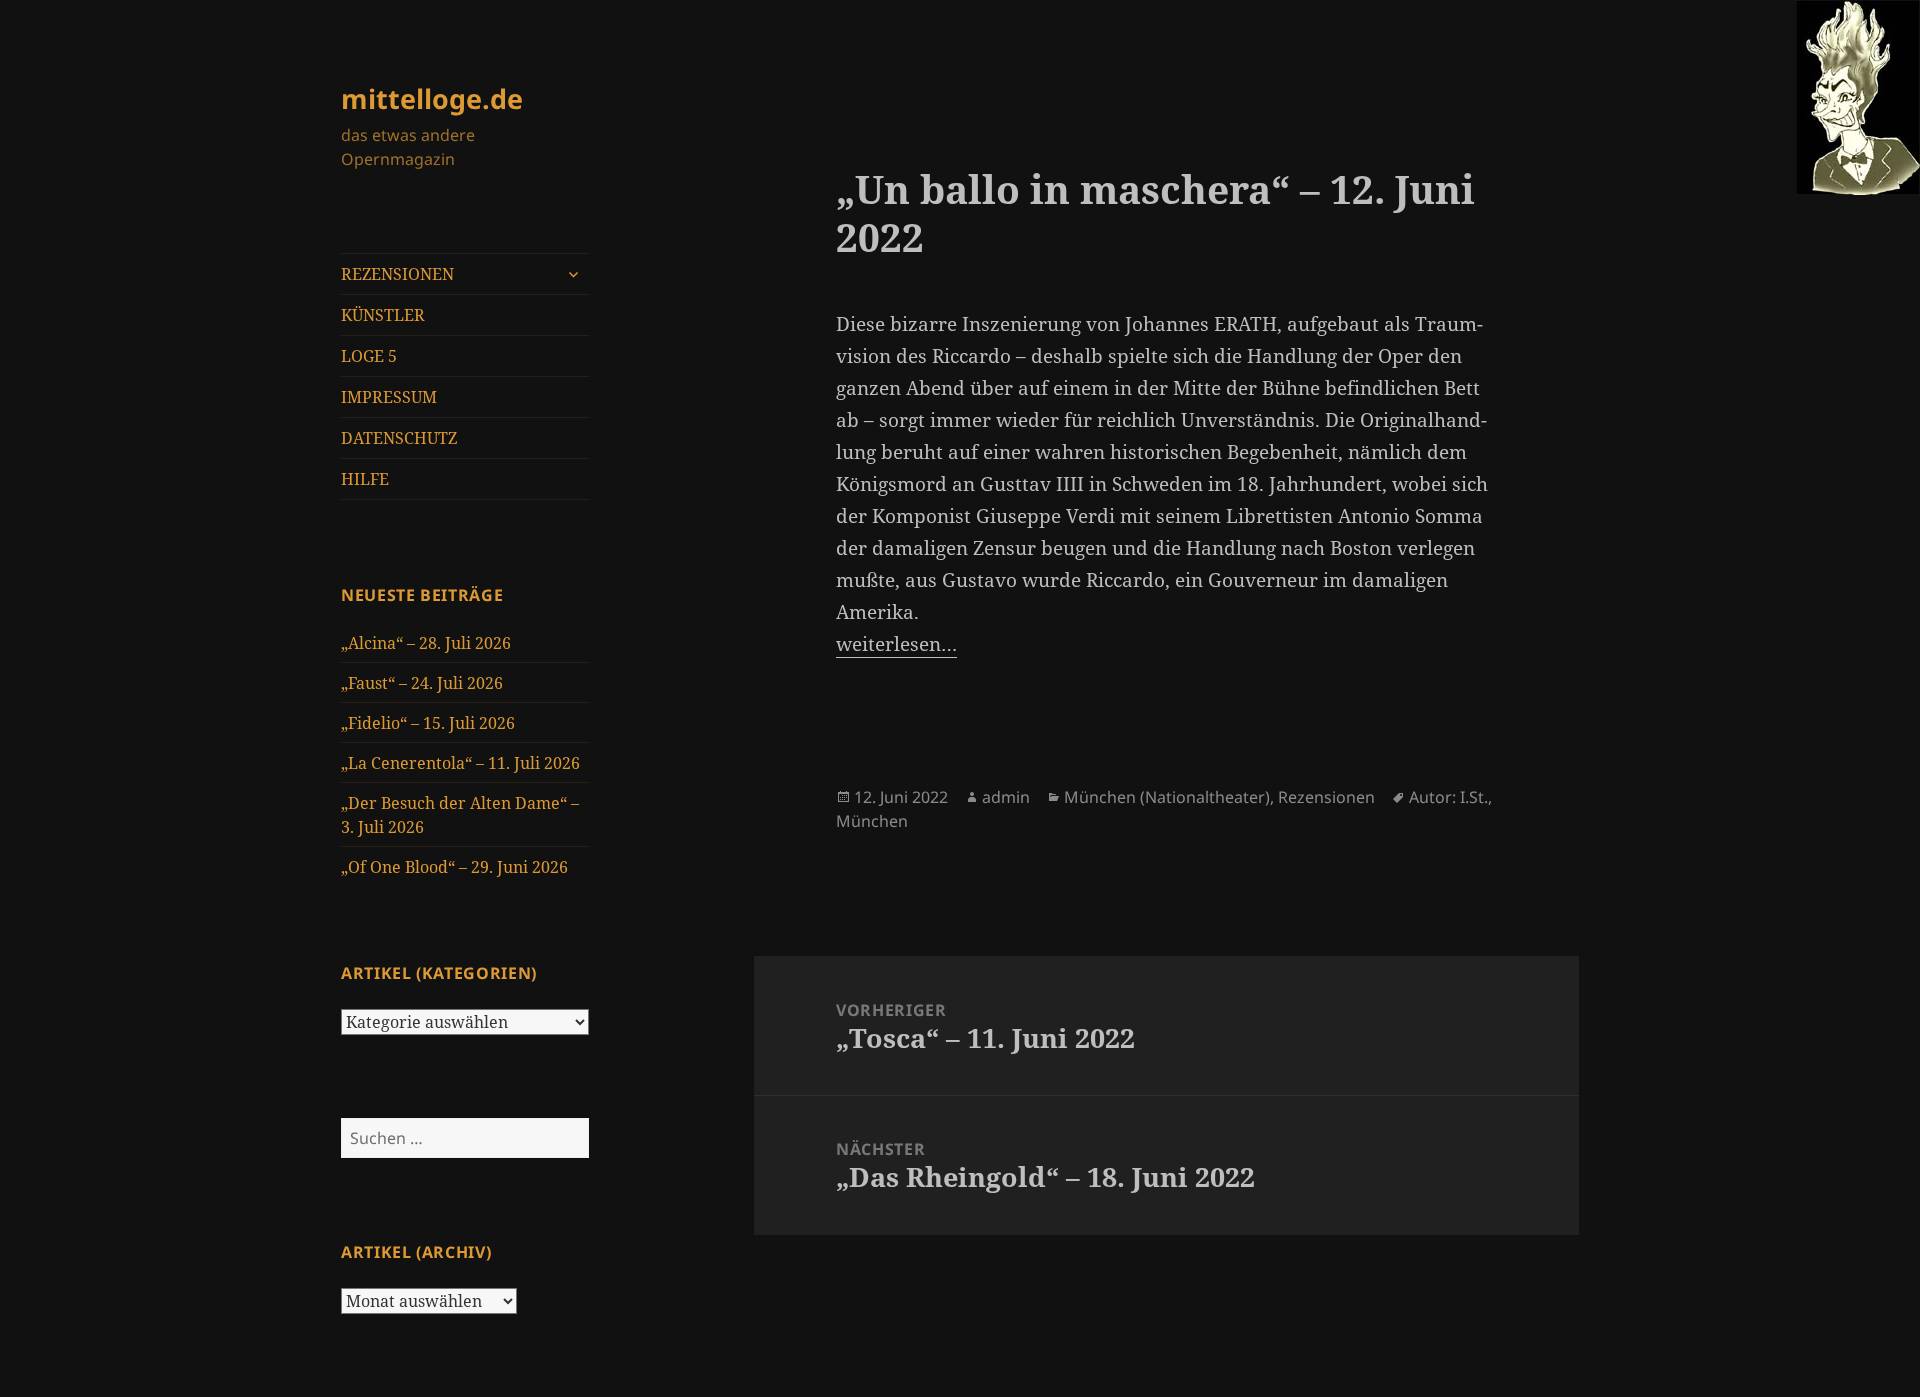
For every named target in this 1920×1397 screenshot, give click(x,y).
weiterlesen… (896, 644)
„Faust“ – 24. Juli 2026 (422, 683)
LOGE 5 (369, 356)
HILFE (365, 479)
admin (1006, 797)
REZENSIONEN (397, 274)
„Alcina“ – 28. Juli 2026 (426, 643)
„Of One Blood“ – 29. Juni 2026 (454, 867)
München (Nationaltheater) (1167, 797)
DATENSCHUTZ (399, 438)
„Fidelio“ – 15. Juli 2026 (428, 723)
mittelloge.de (432, 98)
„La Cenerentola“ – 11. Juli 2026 (460, 763)
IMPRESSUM (389, 397)
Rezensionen (1326, 797)
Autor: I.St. (1448, 797)
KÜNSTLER (383, 315)
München (872, 821)
